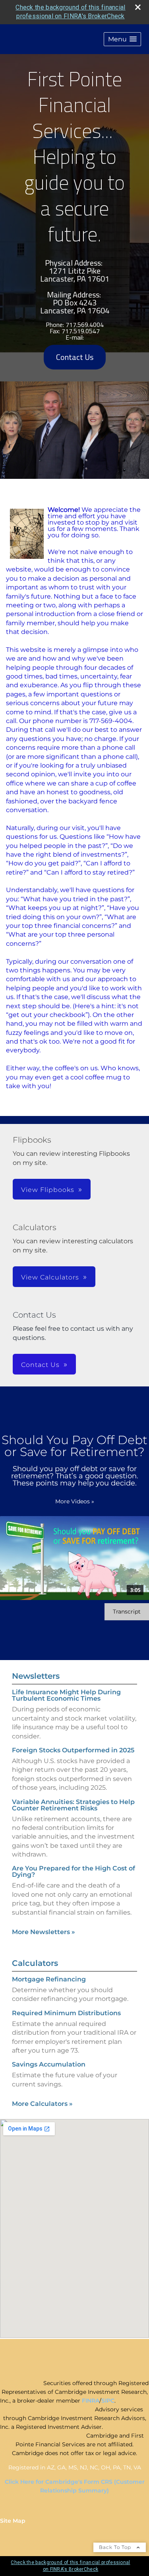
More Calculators (42, 2104)
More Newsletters (44, 1932)
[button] (122, 39)
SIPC (108, 2401)
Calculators (35, 1963)
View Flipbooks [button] (48, 1190)
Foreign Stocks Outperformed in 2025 (73, 1750)
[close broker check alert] (138, 7)
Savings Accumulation (49, 2064)
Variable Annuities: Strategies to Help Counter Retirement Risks (73, 1805)
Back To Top (116, 2547)
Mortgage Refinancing (49, 1979)
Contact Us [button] (40, 1365)
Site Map (13, 2521)
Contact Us (75, 357)
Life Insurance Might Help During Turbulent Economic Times (66, 1695)
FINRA (91, 2401)
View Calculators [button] (50, 1277)
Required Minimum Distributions (66, 2013)
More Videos (75, 1501)
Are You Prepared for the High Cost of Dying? (74, 1871)
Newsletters (36, 1676)
